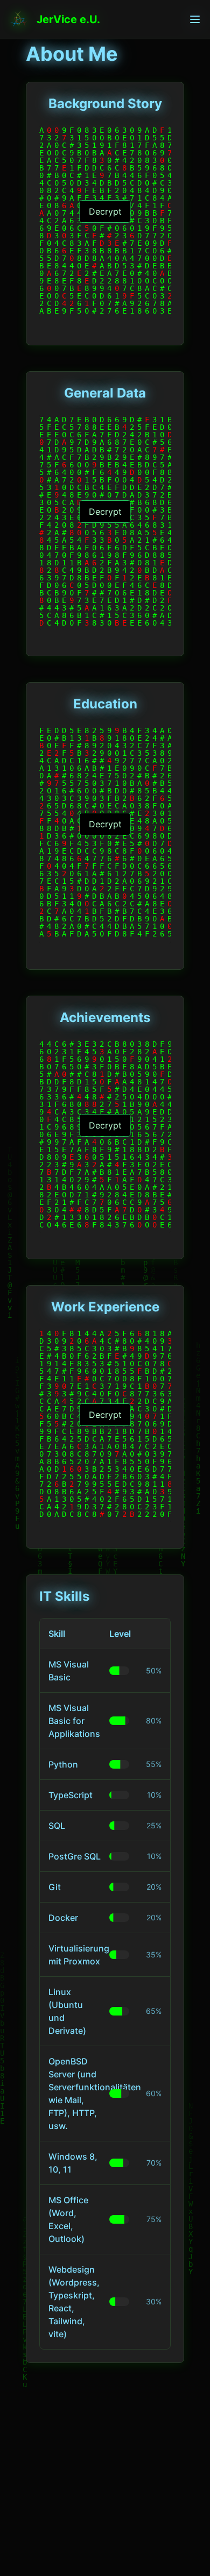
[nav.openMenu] (195, 19)
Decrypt (105, 211)
